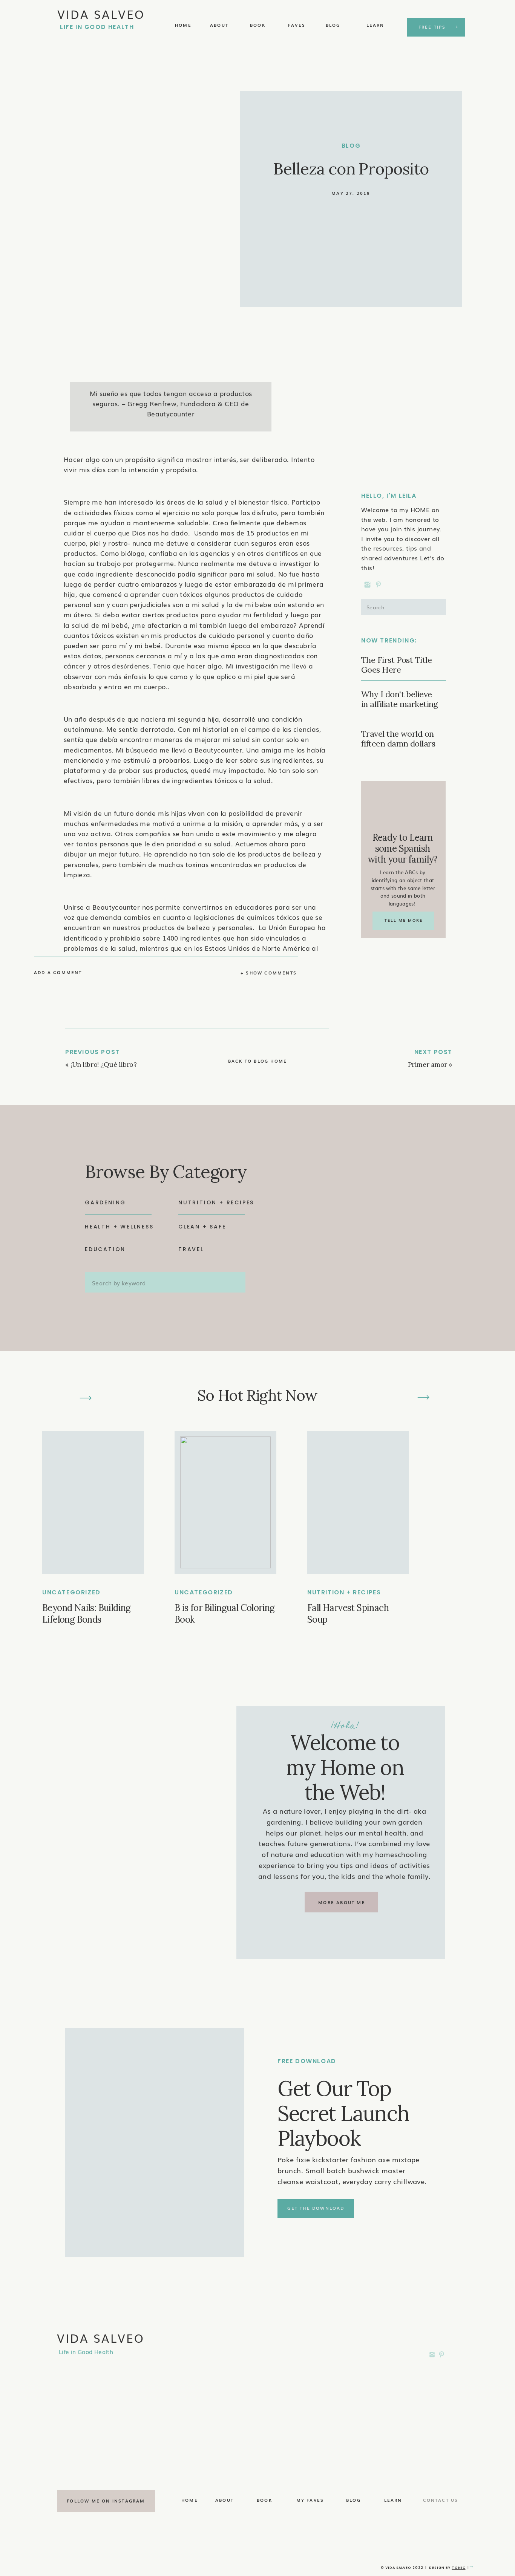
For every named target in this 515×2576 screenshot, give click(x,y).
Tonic (459, 2568)
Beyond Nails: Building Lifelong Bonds (87, 1614)
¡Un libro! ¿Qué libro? (103, 1064)
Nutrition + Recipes (344, 1592)
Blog (351, 146)
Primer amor (428, 1064)
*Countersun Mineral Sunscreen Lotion (127, 1379)
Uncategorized (71, 1592)
